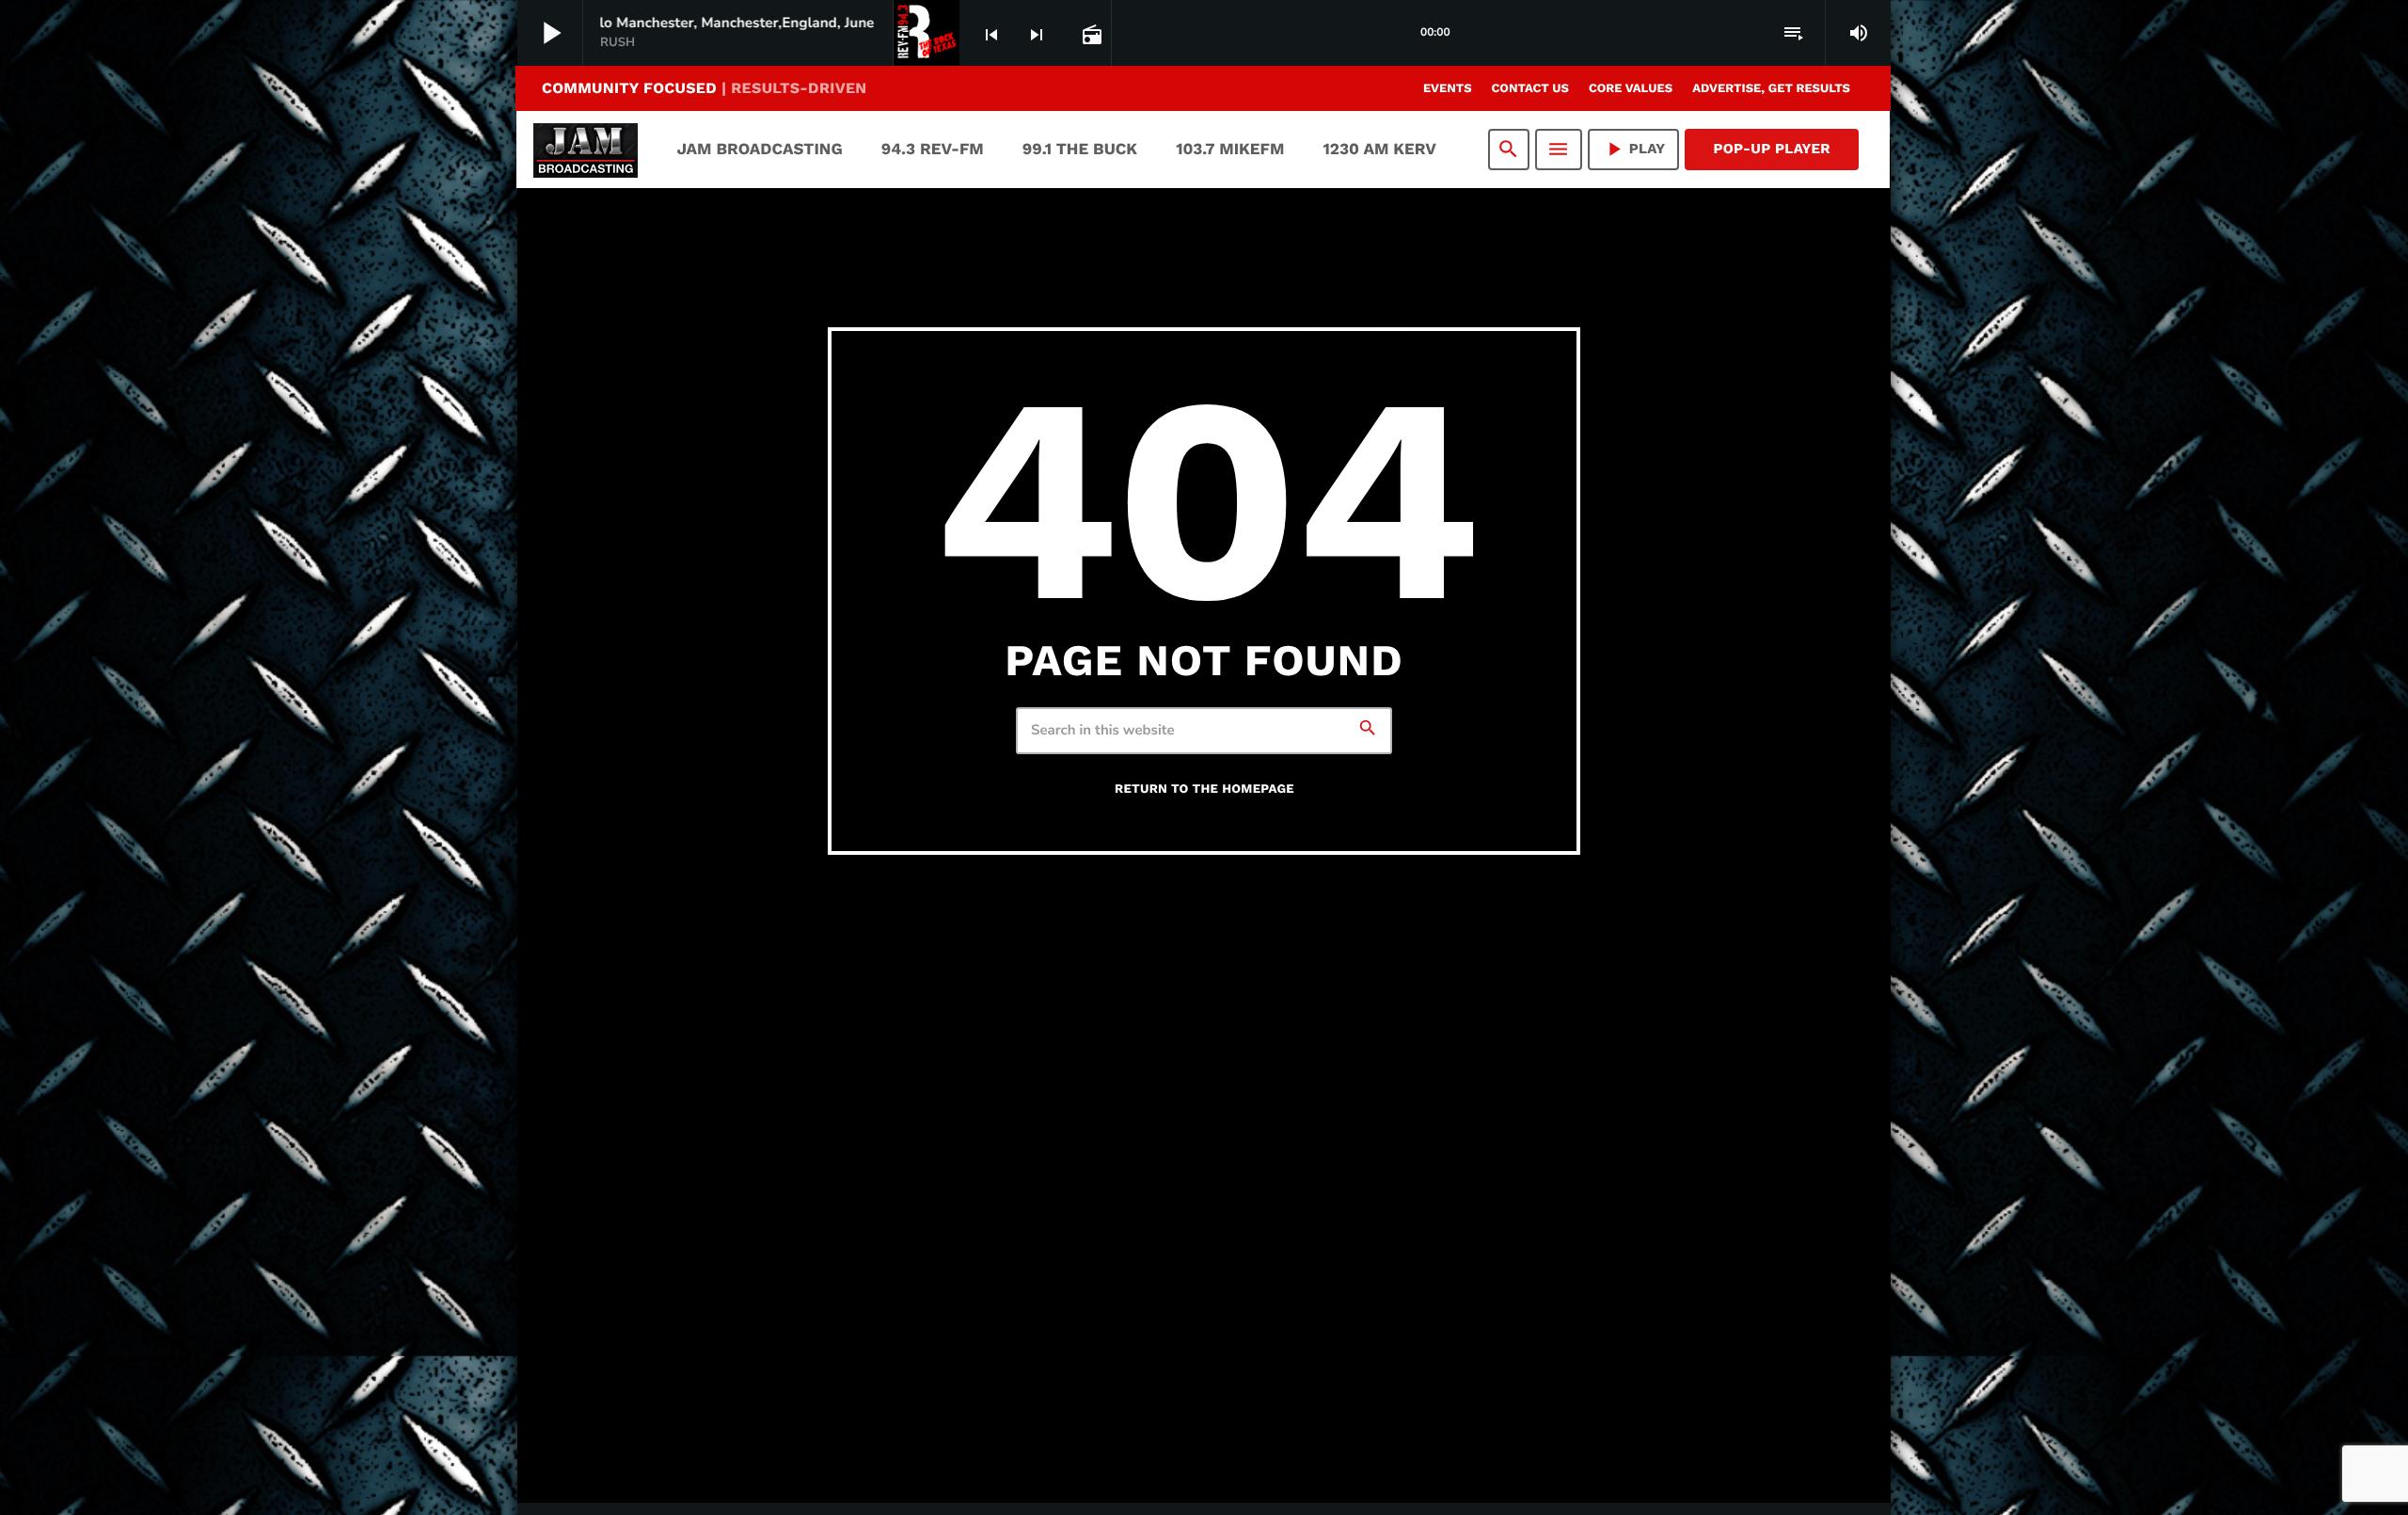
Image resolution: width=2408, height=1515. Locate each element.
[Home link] (586, 150)
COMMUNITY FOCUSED (704, 88)
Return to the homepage (1204, 789)
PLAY (1634, 149)
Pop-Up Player (1772, 149)
